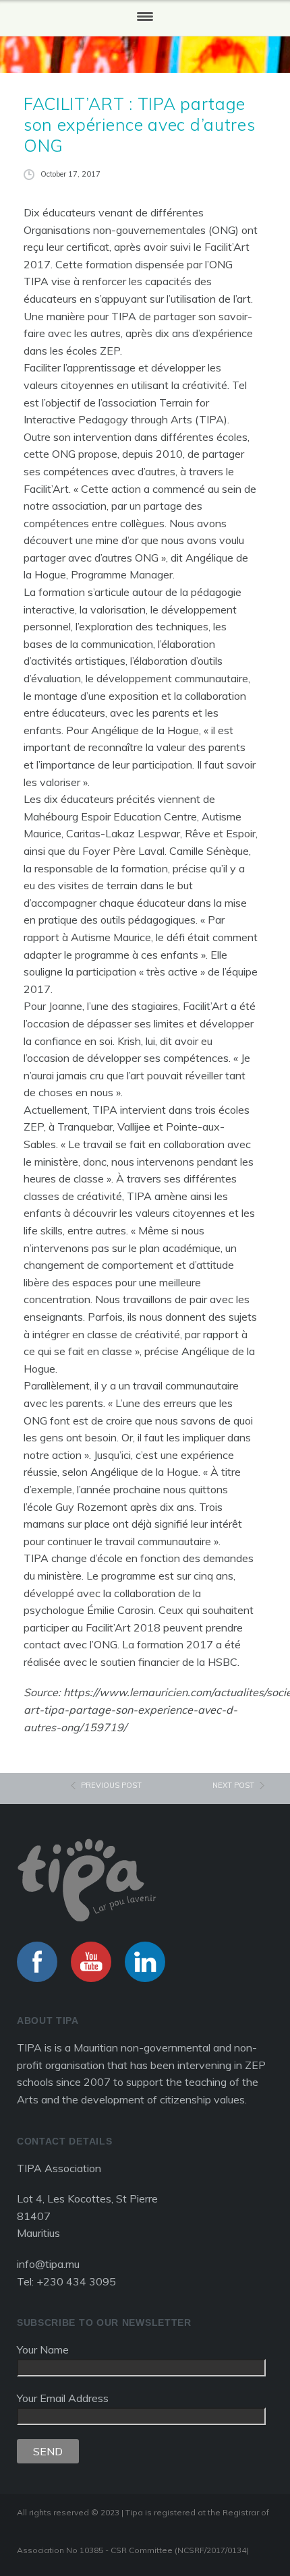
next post (233, 1785)
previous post (111, 1785)
